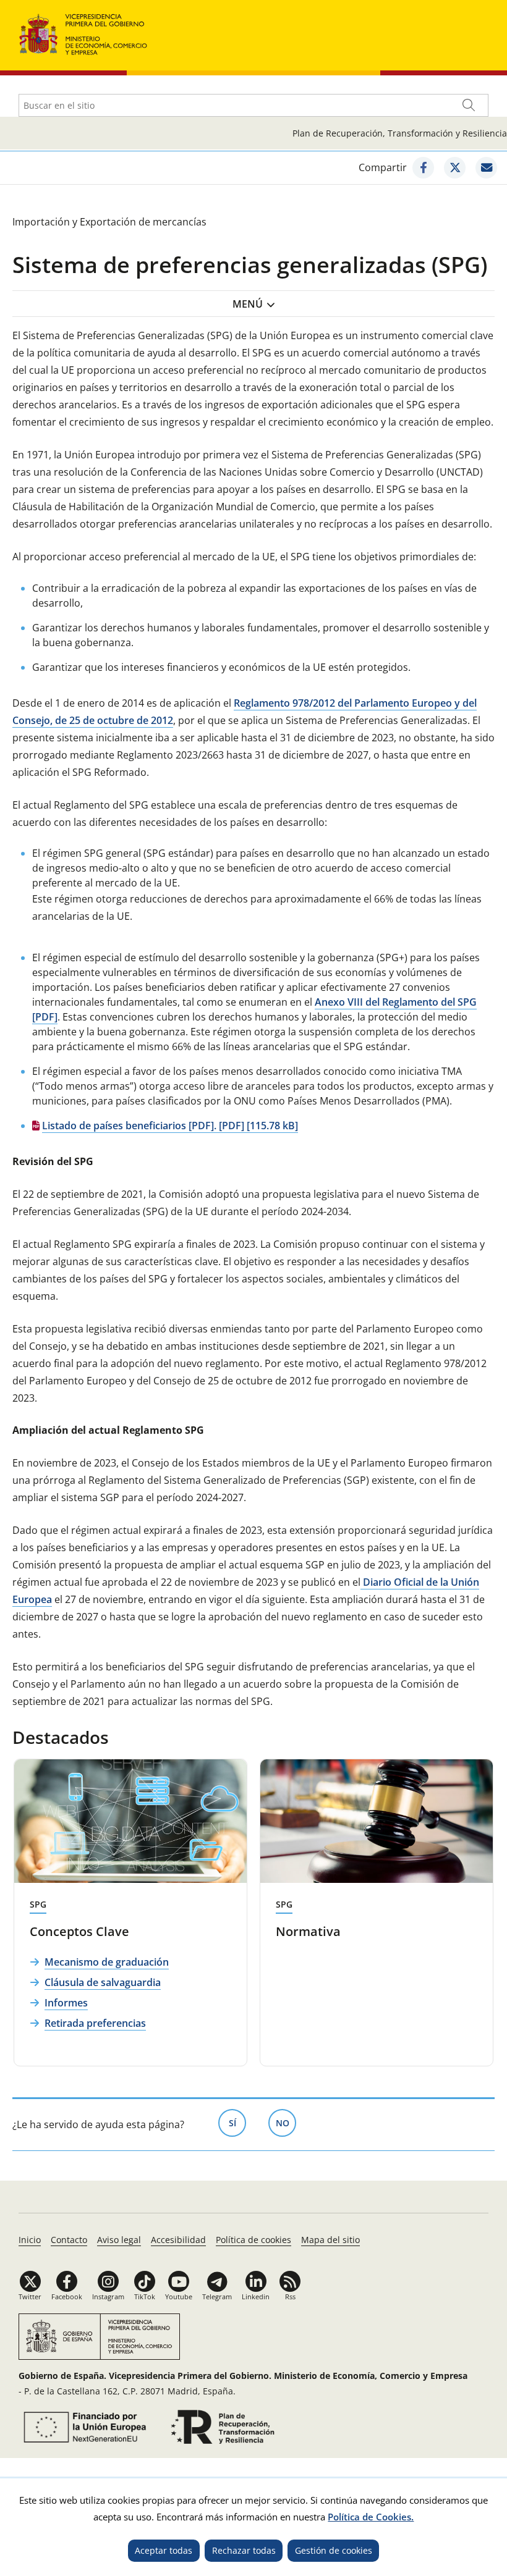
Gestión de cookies (334, 2550)
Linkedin (256, 2296)
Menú (248, 304)
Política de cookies (253, 2240)
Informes (66, 2003)
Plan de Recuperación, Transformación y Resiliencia (400, 133)
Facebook (67, 2296)
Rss (290, 2296)
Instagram (108, 2296)
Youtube (179, 2296)
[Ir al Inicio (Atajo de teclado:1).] (83, 33)
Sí (237, 2123)
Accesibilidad (178, 2240)
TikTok (145, 2296)
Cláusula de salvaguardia (103, 1982)
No (286, 2123)
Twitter (30, 2296)
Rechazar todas (244, 2550)
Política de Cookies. (371, 2517)
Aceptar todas (164, 2550)
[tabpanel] (130, 1913)
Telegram (217, 2296)
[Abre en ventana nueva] (423, 168)
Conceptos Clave (79, 1931)
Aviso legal (119, 2240)
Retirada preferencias (95, 2023)
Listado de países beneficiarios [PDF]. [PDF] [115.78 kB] (170, 1126)
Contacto (69, 2240)
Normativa (308, 1931)
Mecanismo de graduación (107, 1962)
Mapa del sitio (330, 2240)
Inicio (30, 2240)
